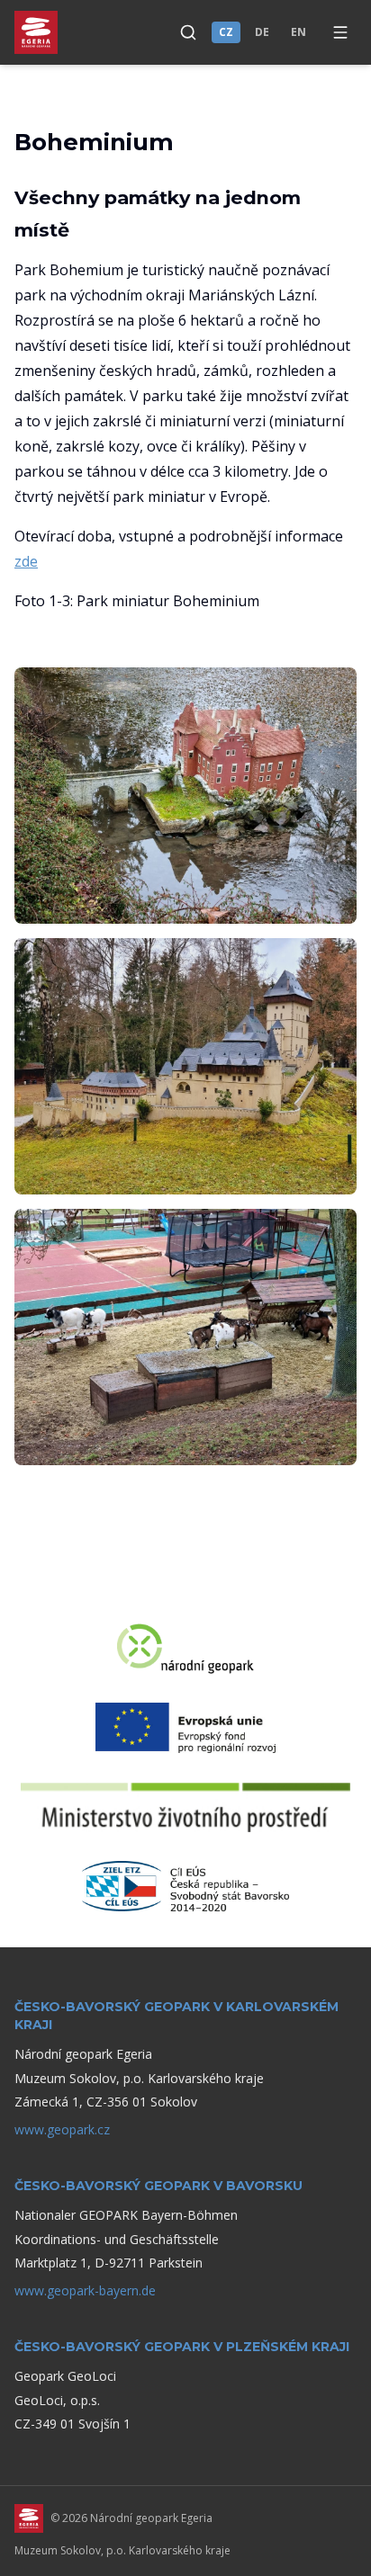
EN (299, 32)
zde (26, 561)
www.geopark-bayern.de (85, 2290)
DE (262, 32)
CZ (226, 32)
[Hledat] (188, 32)
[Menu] (340, 32)
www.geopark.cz (62, 2129)
